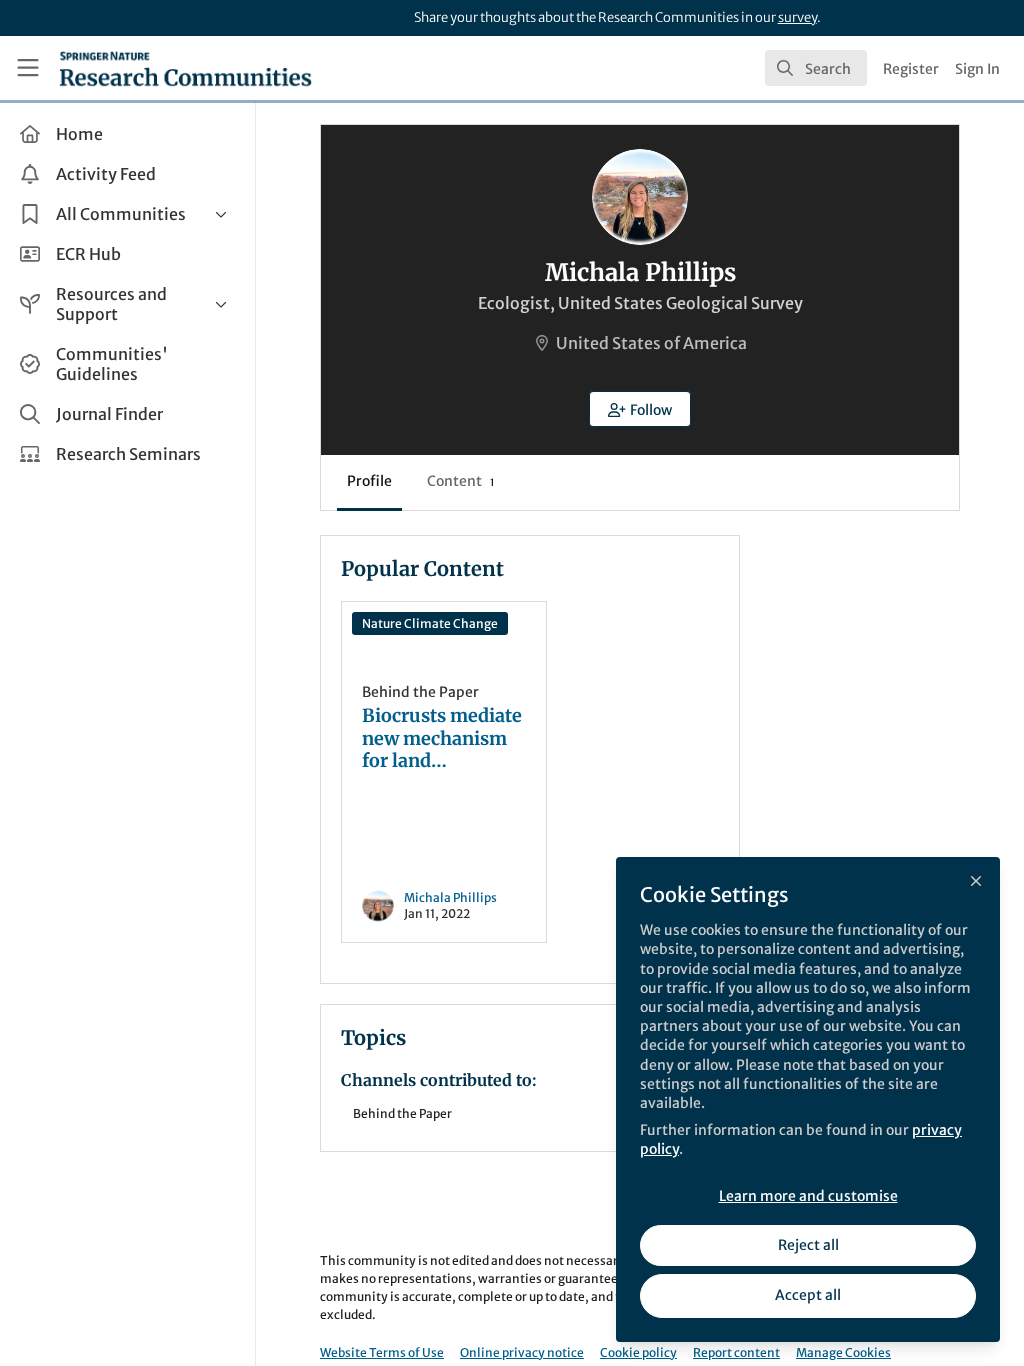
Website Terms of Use (382, 1352)
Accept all (808, 1295)
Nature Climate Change (430, 623)
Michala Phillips (450, 897)
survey (797, 17)
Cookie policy (638, 1352)
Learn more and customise (808, 1196)
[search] (816, 68)
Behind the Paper (420, 692)
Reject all (808, 1245)
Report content (736, 1352)
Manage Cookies (843, 1352)
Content (460, 481)
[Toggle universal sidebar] (28, 68)
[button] (640, 409)
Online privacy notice (522, 1352)
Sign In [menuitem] (977, 69)
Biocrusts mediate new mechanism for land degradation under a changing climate (442, 739)
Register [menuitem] (911, 69)
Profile (369, 481)
